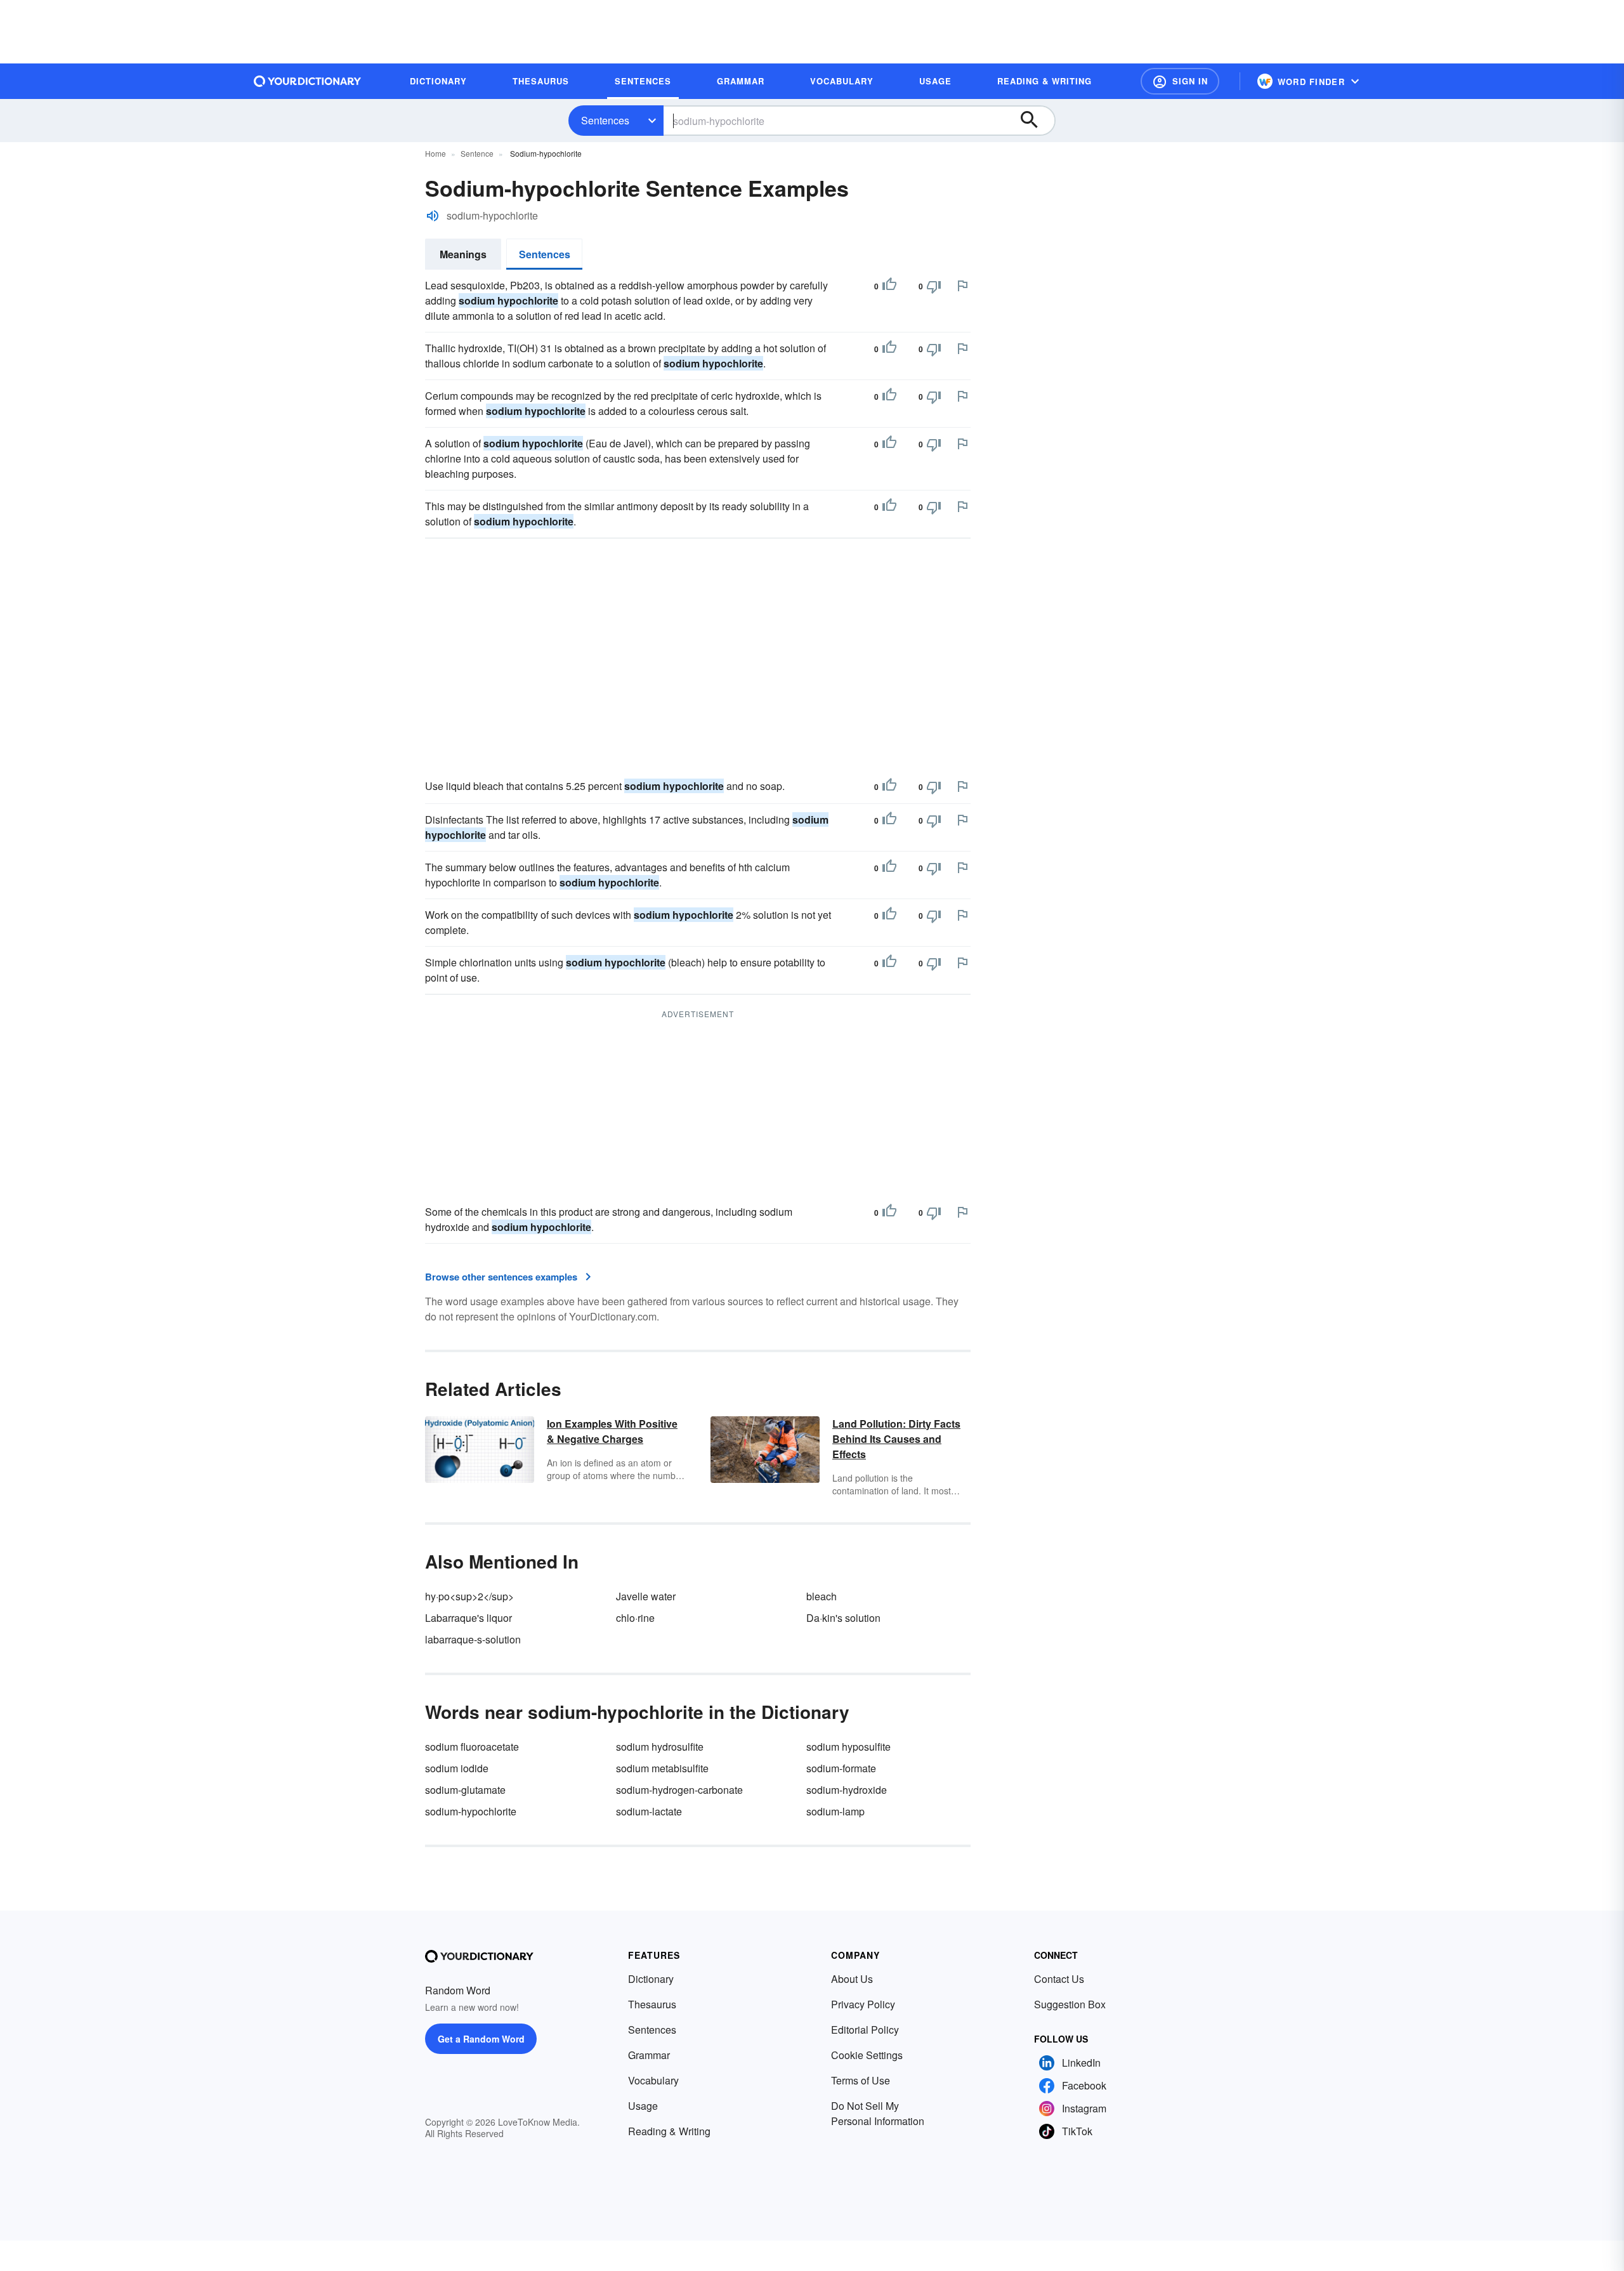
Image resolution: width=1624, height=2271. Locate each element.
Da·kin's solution (843, 1618)
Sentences (605, 120)
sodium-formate (841, 1768)
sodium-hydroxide (847, 1790)
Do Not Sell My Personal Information (878, 2113)
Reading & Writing (669, 2131)
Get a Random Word (481, 2039)
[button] (1180, 81)
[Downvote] (934, 286)
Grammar (649, 2055)
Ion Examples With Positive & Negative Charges (612, 1431)
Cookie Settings (867, 2055)
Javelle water (646, 1596)
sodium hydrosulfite (660, 1747)
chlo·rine (635, 1618)
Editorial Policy (865, 2030)
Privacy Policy (863, 2004)
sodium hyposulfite (848, 1747)
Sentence (477, 153)
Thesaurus (652, 2004)
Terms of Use (861, 2080)
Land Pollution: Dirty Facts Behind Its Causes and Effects (896, 1439)
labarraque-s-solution (473, 1639)
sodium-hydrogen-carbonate (679, 1790)
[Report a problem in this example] (962, 286)
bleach (822, 1596)
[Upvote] (889, 286)
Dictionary (651, 1979)
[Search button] (1035, 121)
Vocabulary (653, 2080)
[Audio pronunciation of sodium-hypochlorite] (433, 216)
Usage (643, 2106)
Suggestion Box (1070, 2004)
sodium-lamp (835, 1811)
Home (435, 153)
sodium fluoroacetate (472, 1747)
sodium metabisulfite (662, 1768)
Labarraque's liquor (468, 1618)
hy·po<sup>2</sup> (469, 1596)
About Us (852, 1979)
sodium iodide (457, 1768)
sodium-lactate (649, 1811)
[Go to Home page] (308, 81)
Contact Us (1059, 1979)
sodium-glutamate (465, 1790)
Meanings (463, 254)
